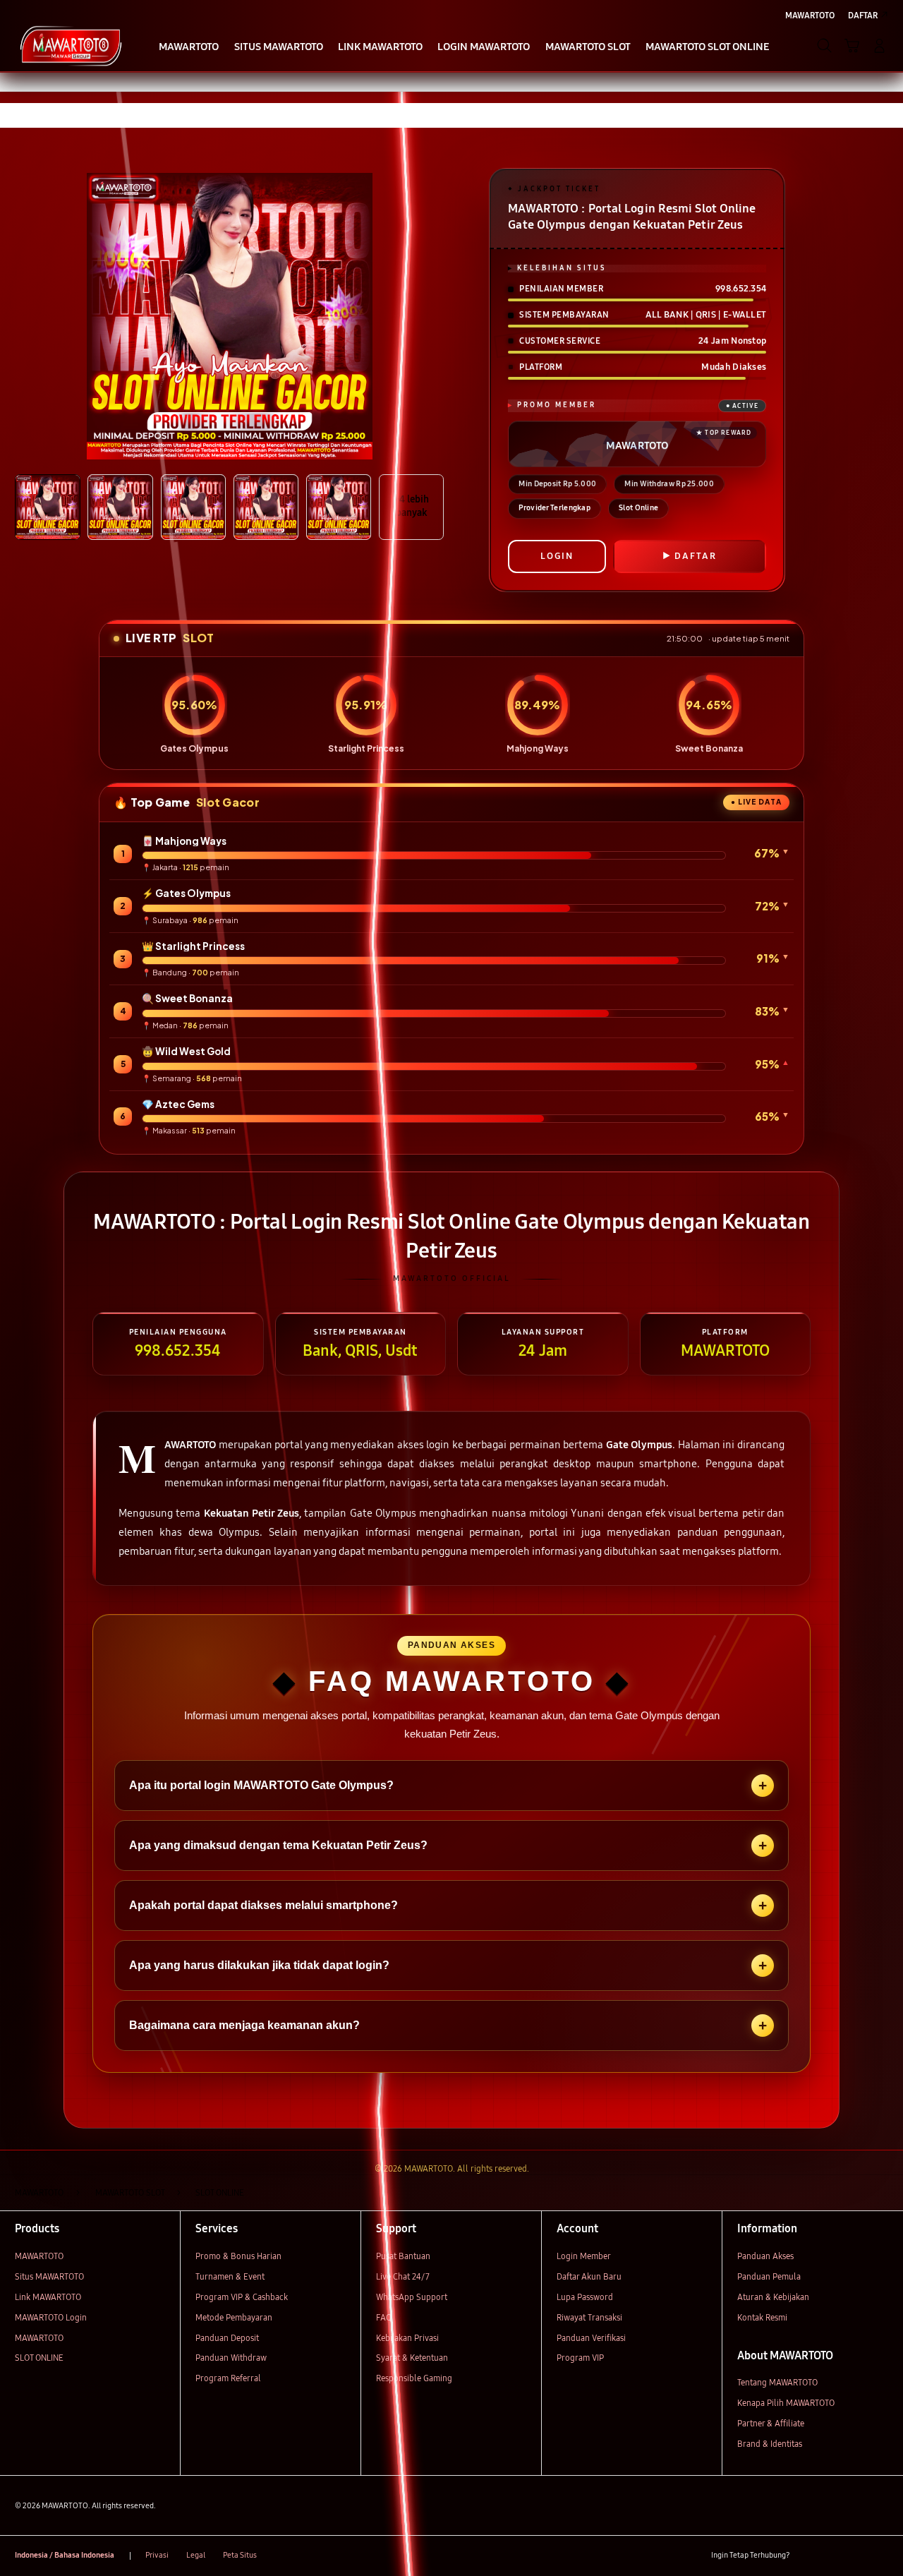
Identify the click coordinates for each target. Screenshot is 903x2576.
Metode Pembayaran (234, 2317)
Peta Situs (240, 2555)
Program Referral (228, 2378)
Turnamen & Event (230, 2276)
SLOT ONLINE (39, 2358)
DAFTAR (696, 556)
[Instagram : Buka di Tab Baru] (856, 2556)
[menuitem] (189, 47)
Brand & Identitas (770, 2444)
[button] (852, 46)
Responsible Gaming (414, 2378)
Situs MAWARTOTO (49, 2276)
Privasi (157, 2555)
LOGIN (557, 556)
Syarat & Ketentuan (412, 2358)
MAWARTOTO (39, 2256)
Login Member (584, 2256)
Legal (196, 2555)
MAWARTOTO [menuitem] (810, 15)
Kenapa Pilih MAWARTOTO (786, 2403)
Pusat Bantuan (403, 2256)
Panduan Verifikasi (591, 2338)
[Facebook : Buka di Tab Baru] (807, 2556)
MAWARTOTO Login (51, 2317)
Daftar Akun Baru (589, 2276)
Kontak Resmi (762, 2317)
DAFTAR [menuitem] (863, 15)
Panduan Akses (765, 2256)
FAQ (384, 2317)
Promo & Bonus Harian (238, 2256)
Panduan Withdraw (231, 2358)
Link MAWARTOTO (48, 2297)
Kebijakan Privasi (407, 2338)
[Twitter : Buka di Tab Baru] (831, 2556)
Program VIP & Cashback (242, 2297)
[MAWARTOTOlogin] (71, 45)
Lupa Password (585, 2297)
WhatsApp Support (412, 2297)
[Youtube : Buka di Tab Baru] (880, 2556)
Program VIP (580, 2358)
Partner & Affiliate (771, 2423)
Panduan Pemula (769, 2276)
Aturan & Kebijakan (773, 2297)
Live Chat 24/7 (403, 2276)
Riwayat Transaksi (589, 2317)
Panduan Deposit (227, 2338)
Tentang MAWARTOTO (777, 2382)
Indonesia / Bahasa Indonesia (65, 2555)
